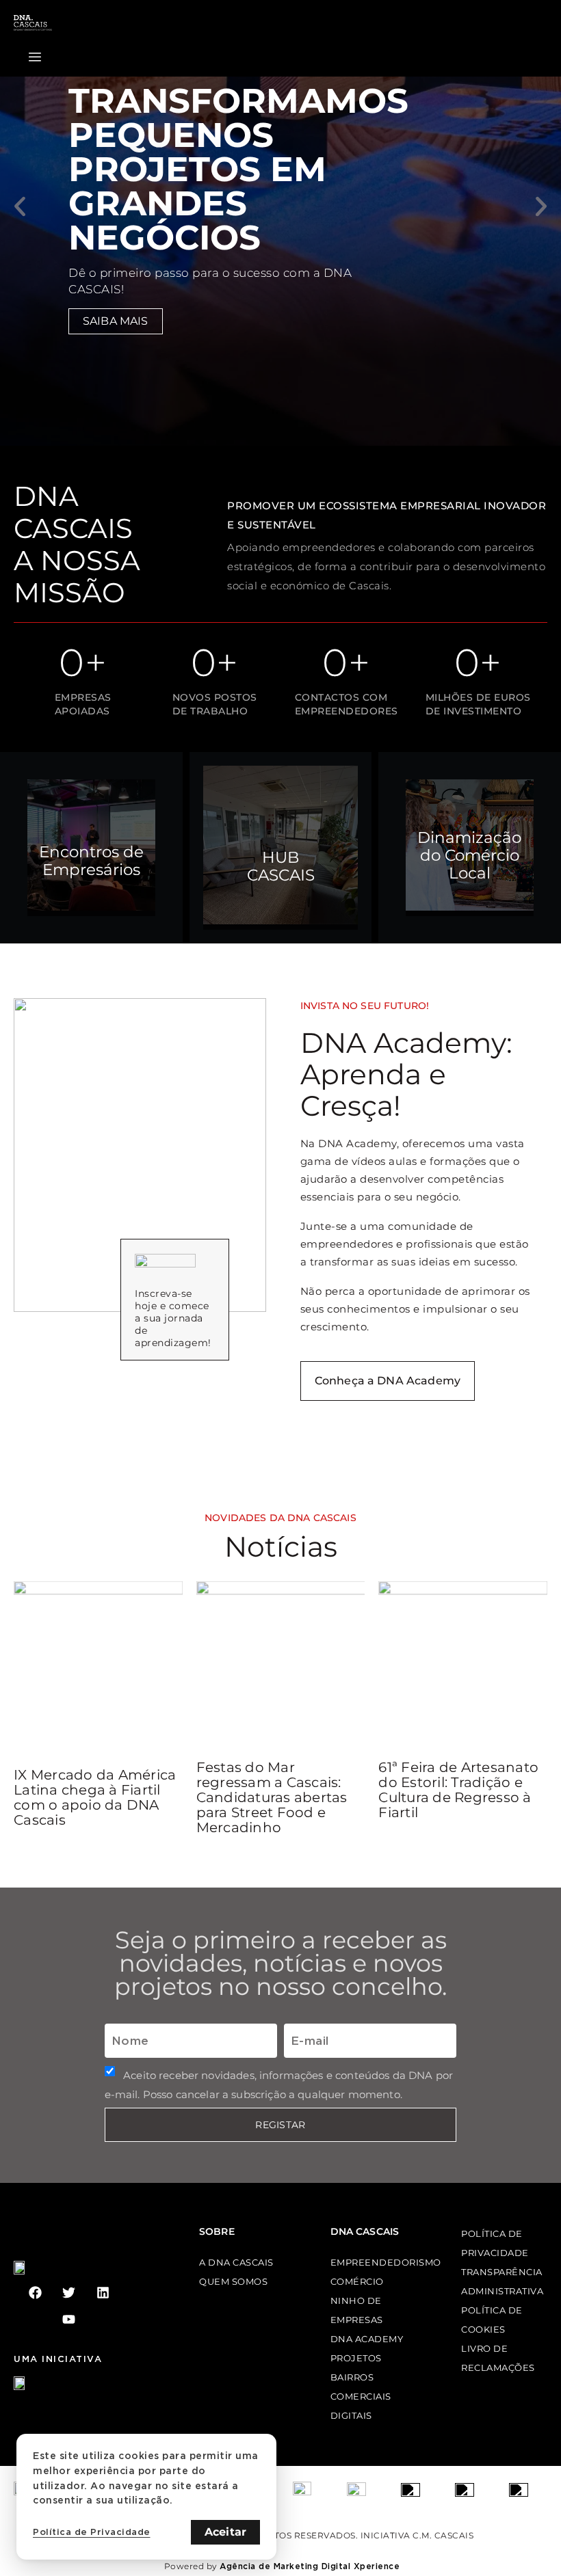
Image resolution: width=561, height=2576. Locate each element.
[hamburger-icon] (35, 57)
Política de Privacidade (92, 2532)
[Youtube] (69, 2319)
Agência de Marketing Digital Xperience (310, 2566)
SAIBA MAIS (116, 321)
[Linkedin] (103, 2293)
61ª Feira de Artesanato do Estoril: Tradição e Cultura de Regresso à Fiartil (458, 1790)
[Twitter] (69, 2293)
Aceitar (225, 2532)
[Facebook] (35, 2293)
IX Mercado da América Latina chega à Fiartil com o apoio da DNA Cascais (95, 1797)
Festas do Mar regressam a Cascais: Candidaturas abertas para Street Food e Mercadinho (272, 1797)
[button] (20, 206)
